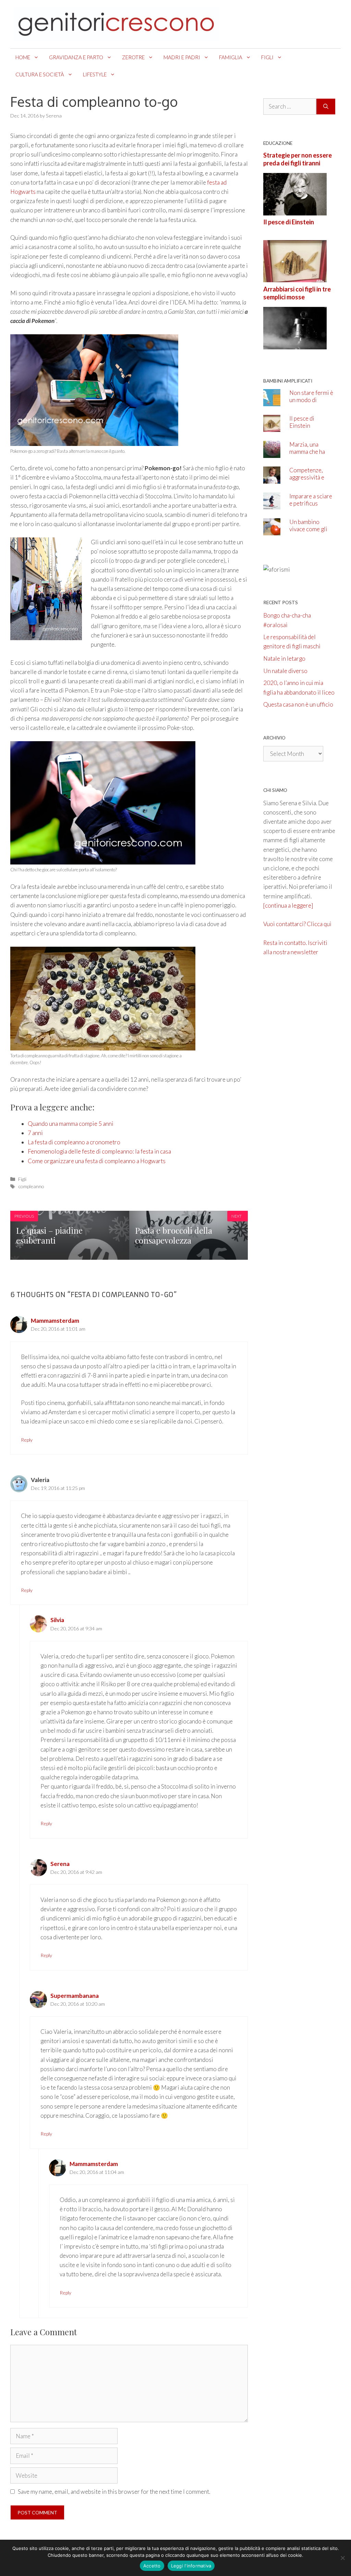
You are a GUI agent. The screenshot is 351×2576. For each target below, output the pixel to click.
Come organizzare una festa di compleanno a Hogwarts (97, 1161)
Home (23, 57)
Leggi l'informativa (191, 2566)
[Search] (326, 107)
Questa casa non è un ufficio (298, 704)
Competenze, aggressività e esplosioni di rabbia (307, 481)
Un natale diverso (285, 671)
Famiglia (231, 57)
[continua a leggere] (288, 905)
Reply (27, 1440)
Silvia (57, 1620)
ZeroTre (133, 57)
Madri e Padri (182, 57)
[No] (342, 2558)
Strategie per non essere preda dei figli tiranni (298, 159)
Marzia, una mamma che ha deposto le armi (309, 452)
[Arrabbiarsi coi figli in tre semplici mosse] (295, 344)
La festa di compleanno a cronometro (74, 1142)
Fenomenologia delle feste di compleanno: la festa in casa (99, 1151)
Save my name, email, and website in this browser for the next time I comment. (114, 2492)
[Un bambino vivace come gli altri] (272, 531)
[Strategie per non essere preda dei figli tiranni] (295, 211)
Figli (267, 57)
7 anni (35, 1133)
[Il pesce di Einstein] (295, 278)
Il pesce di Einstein (289, 222)
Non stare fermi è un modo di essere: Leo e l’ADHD (311, 403)
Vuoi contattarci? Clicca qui (297, 924)
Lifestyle (95, 74)
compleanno (31, 1186)
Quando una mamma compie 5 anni (71, 1124)
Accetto (152, 2566)
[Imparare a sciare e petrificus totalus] (272, 505)
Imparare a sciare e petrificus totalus (311, 503)
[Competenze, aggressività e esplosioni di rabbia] (272, 479)
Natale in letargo (284, 658)
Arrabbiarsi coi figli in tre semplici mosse (297, 293)
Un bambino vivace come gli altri (308, 529)
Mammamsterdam (55, 1321)
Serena (60, 1864)
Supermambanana (75, 1996)
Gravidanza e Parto (76, 57)
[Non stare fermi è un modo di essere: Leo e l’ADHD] (272, 401)
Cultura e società (40, 74)
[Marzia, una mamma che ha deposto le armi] (272, 453)
